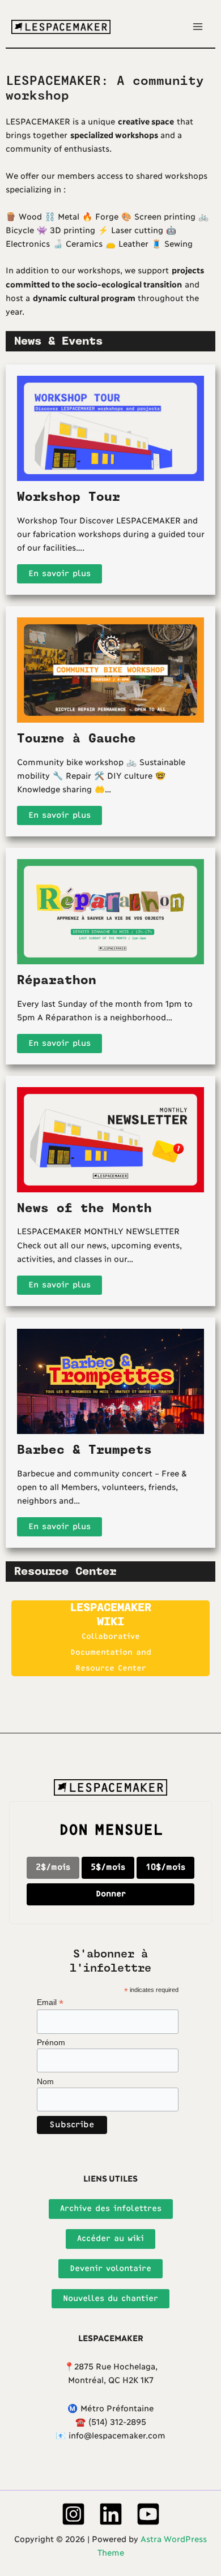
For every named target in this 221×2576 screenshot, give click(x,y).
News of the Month (84, 1208)
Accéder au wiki (110, 2238)
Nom (45, 2081)
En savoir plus (59, 574)
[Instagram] (73, 2514)
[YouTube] (148, 2514)
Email (50, 2002)
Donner (111, 1894)
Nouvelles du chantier (110, 2298)
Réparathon (57, 980)
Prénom (51, 2042)
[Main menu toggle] (198, 27)
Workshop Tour (69, 497)
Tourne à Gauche (76, 739)
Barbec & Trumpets (84, 1450)
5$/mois (108, 1867)
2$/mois (53, 1867)
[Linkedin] (111, 2514)
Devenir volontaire (110, 2268)
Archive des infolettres (111, 2208)
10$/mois (165, 1867)
